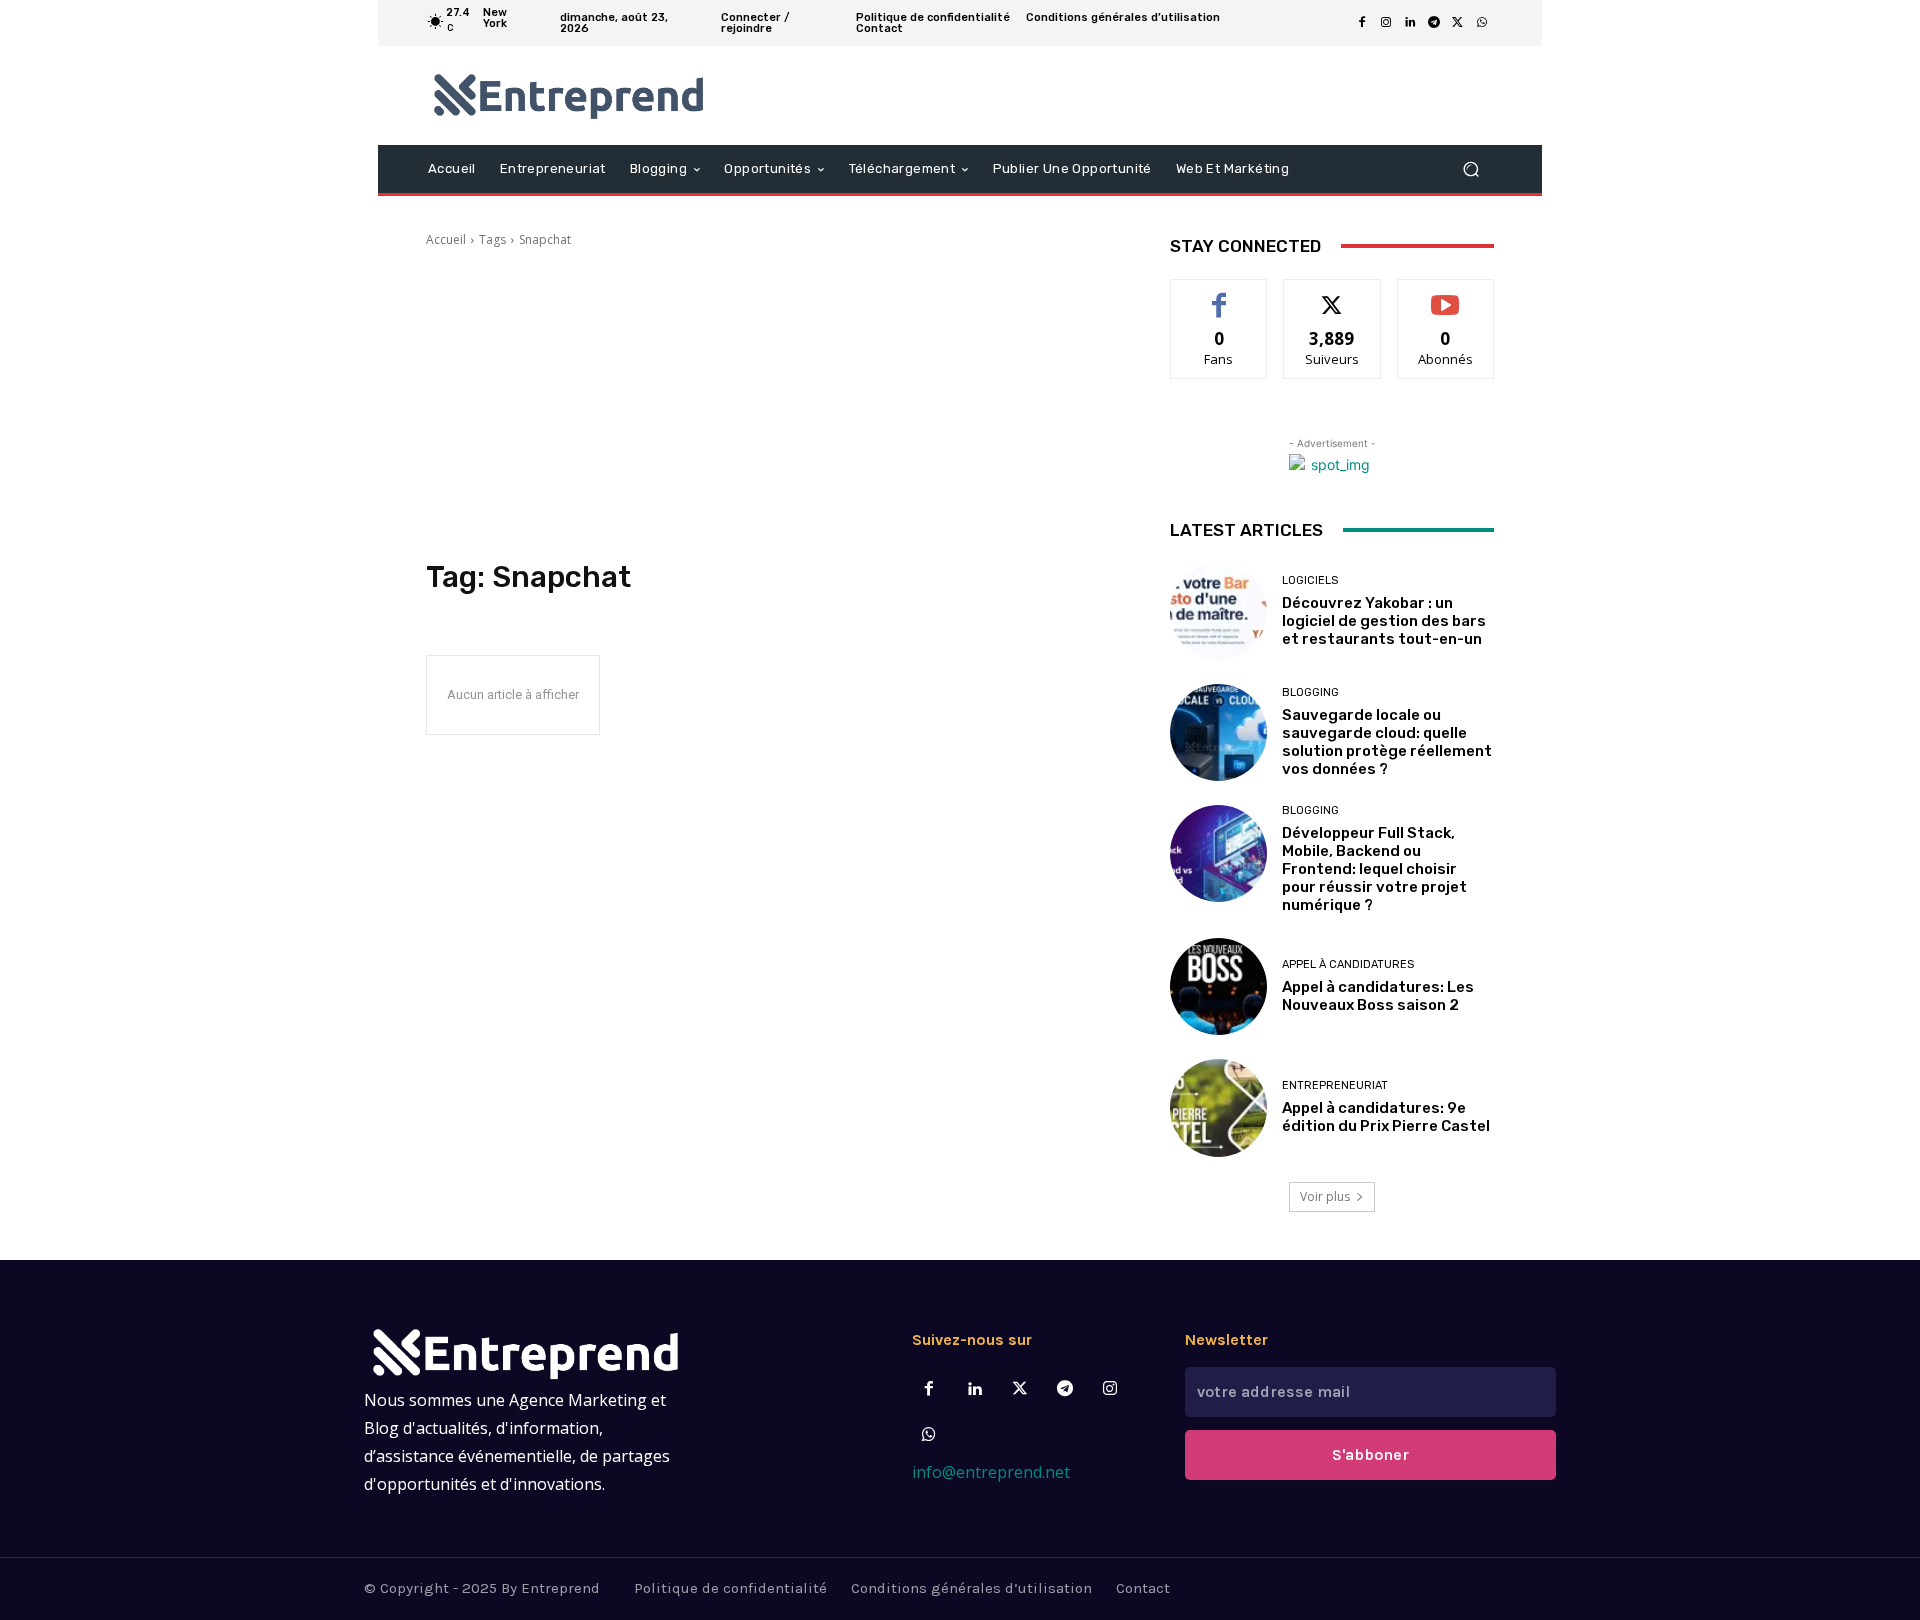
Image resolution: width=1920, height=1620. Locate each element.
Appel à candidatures (1348, 964)
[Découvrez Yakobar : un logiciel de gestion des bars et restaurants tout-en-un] (1218, 611)
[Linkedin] (1410, 23)
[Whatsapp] (929, 1435)
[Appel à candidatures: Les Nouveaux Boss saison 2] (1218, 986)
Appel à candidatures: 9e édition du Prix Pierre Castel (1386, 1117)
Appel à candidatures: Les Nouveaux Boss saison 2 (1378, 996)
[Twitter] (1019, 1389)
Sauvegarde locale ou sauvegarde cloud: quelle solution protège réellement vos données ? (1387, 742)
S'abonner (1446, 294)
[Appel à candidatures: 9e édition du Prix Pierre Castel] (1218, 1107)
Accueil (446, 239)
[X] (1458, 23)
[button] (1470, 168)
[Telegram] (1434, 23)
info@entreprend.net (991, 1472)
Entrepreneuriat (1335, 1085)
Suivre (1332, 294)
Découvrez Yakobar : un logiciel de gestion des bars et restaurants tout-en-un (1384, 621)
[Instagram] (1386, 23)
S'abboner (1370, 1454)
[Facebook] (1362, 23)
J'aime (1219, 294)
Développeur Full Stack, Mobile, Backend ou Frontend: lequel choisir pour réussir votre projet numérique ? (1374, 869)
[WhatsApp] (1482, 23)
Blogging (1310, 692)
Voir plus (1325, 1196)
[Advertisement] (774, 404)
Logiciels (1310, 580)
